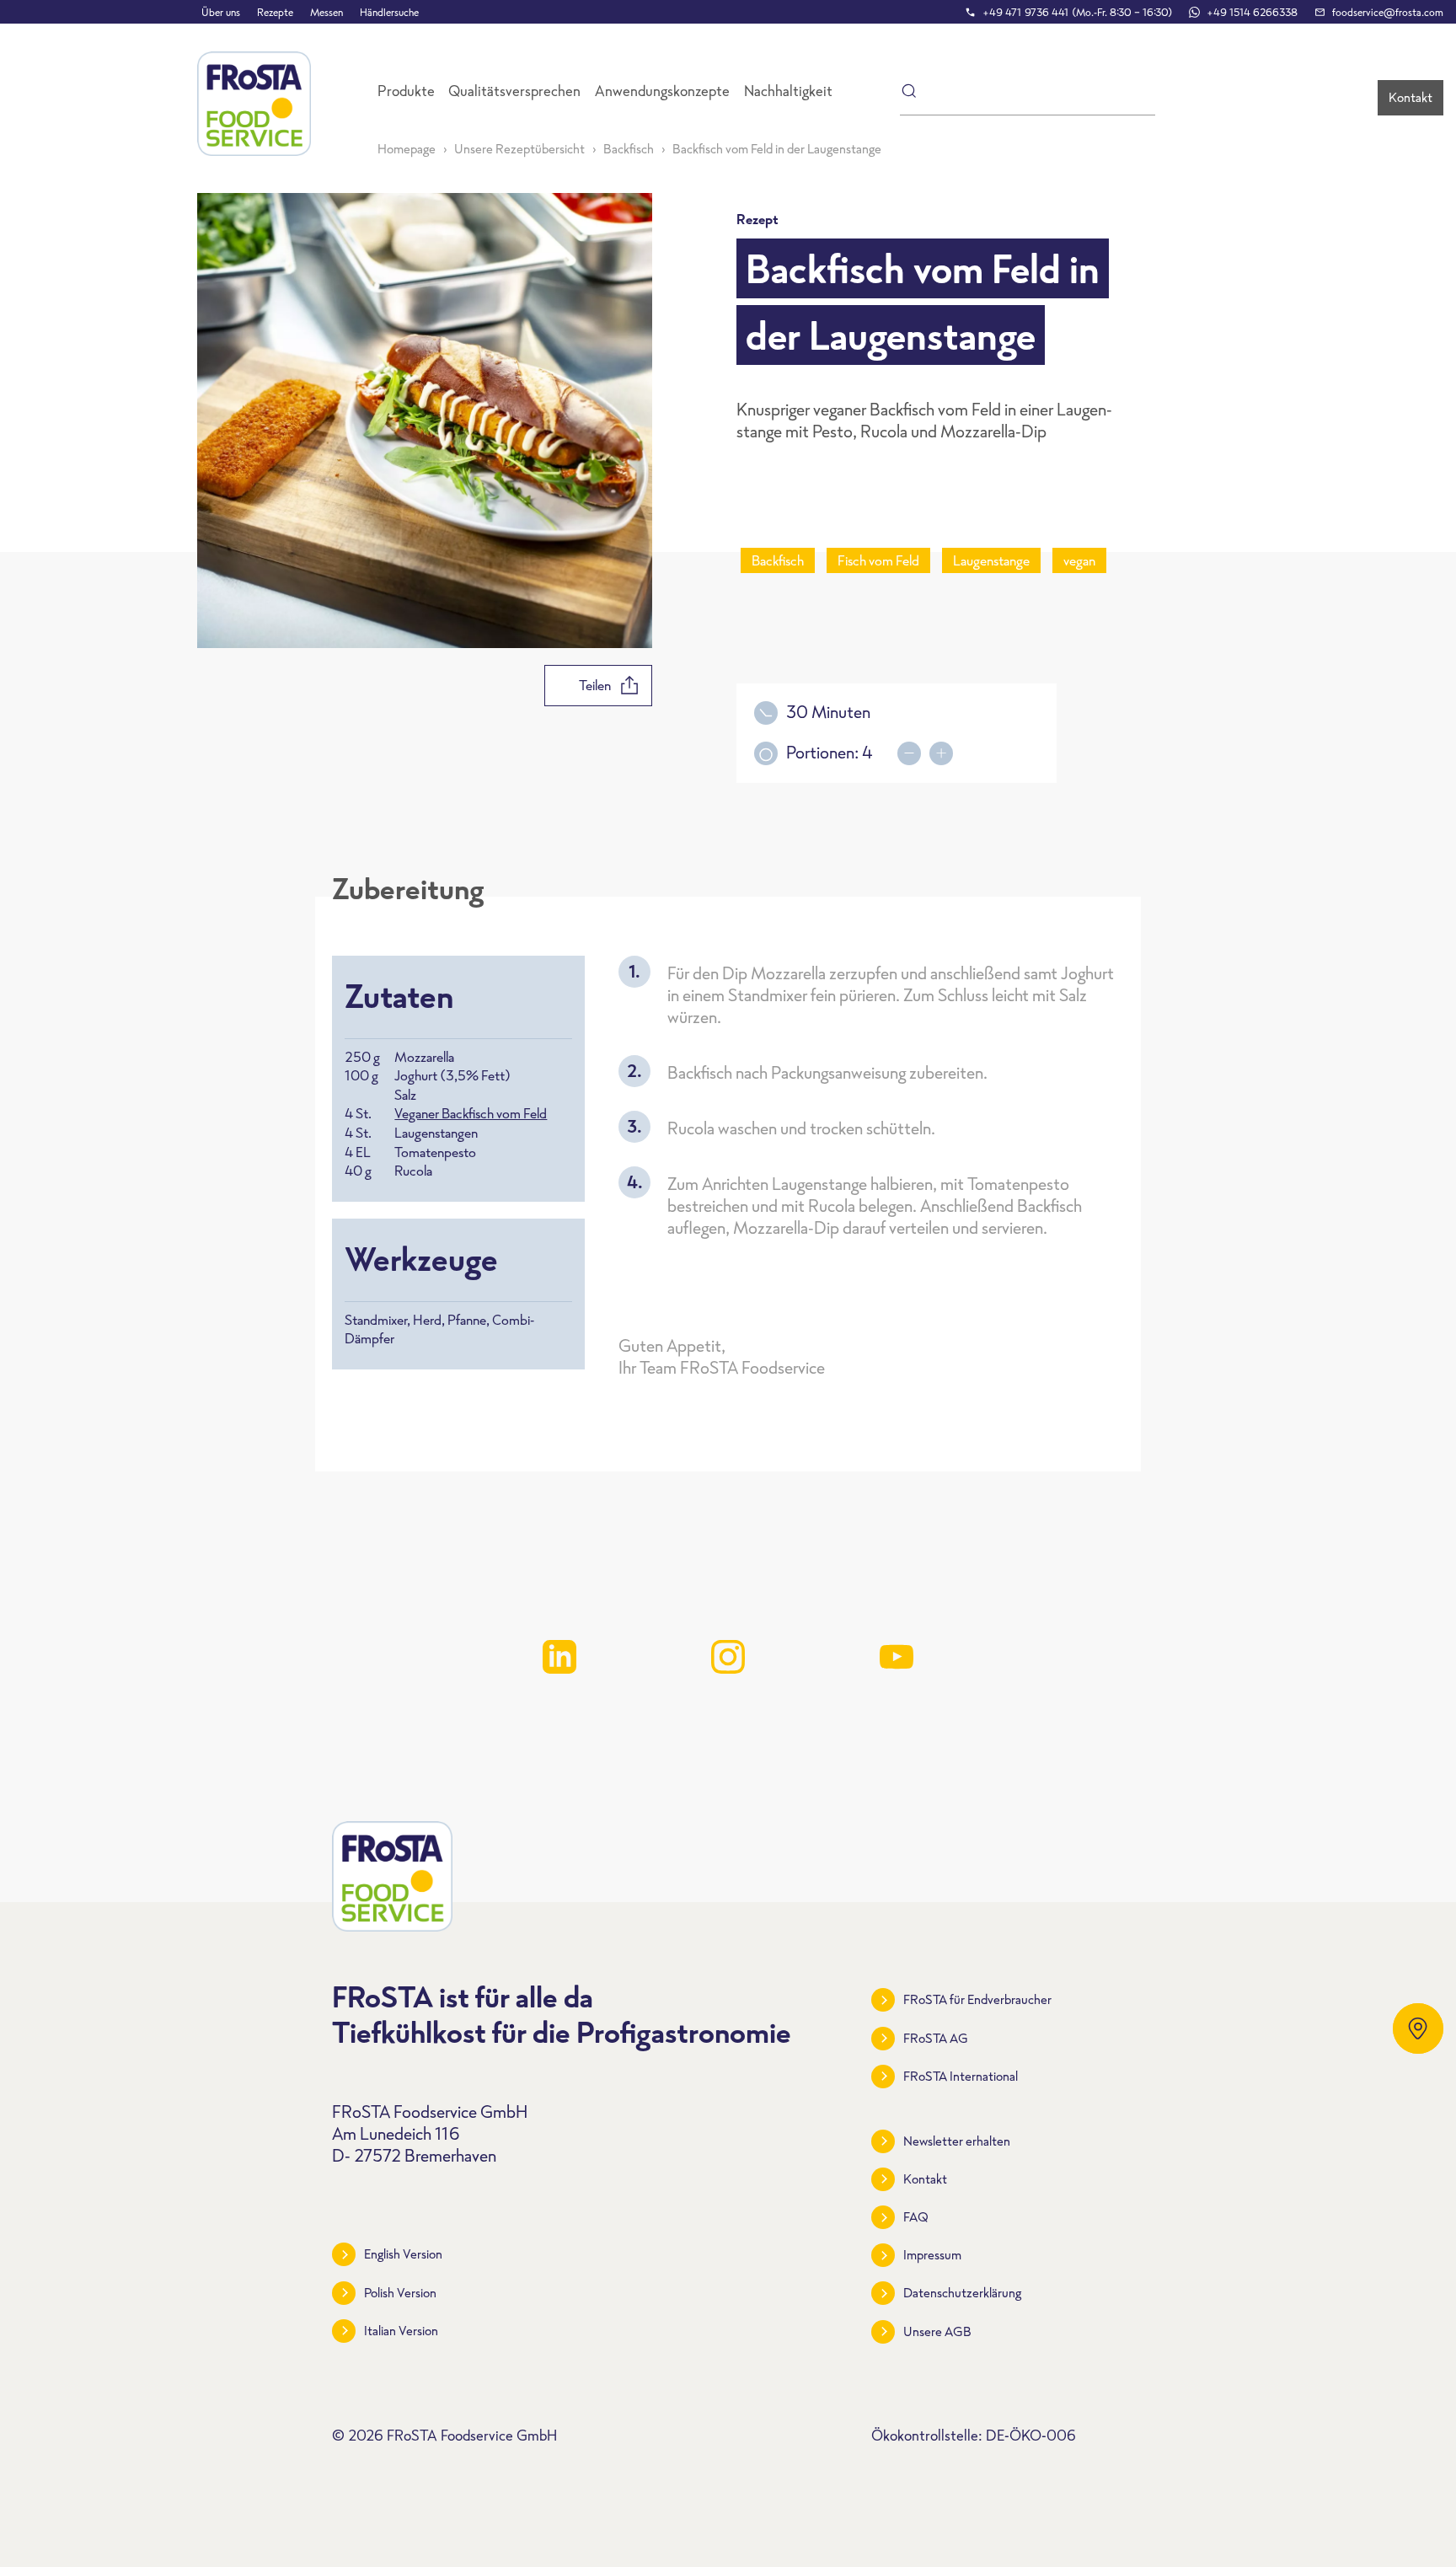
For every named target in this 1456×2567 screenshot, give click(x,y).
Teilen (595, 685)
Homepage (407, 149)
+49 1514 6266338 (1252, 12)
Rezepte (275, 12)
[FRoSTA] (254, 104)
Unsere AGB (937, 2331)
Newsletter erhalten (957, 2141)
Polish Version (400, 2293)
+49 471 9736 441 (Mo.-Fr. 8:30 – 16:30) (1077, 12)
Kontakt (1410, 97)
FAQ (916, 2217)
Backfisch (629, 149)
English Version (403, 2254)
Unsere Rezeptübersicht (519, 149)
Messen (327, 12)
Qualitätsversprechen (514, 91)
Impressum (932, 2255)
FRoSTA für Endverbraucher (977, 1999)
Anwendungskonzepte (662, 91)
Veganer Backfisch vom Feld (471, 1113)
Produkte (406, 91)
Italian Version (401, 2331)
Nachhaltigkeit (788, 91)
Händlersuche (389, 12)
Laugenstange (991, 560)
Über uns (221, 12)
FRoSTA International (961, 2076)
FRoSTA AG (936, 2038)
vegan (1079, 560)
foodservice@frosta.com (1388, 12)
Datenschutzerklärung (962, 2293)
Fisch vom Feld (878, 560)
